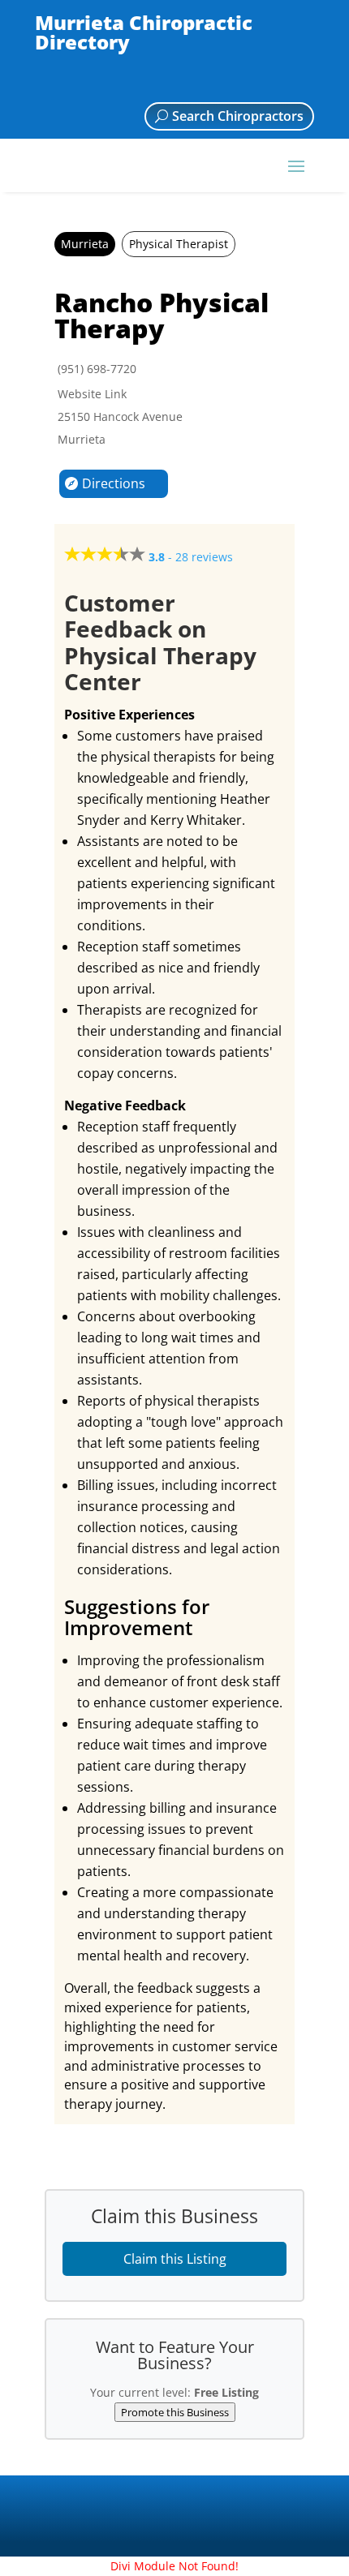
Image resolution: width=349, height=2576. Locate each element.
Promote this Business (175, 2412)
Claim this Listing (175, 2259)
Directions (114, 483)
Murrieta (85, 244)
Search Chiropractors (238, 116)
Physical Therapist (179, 244)
